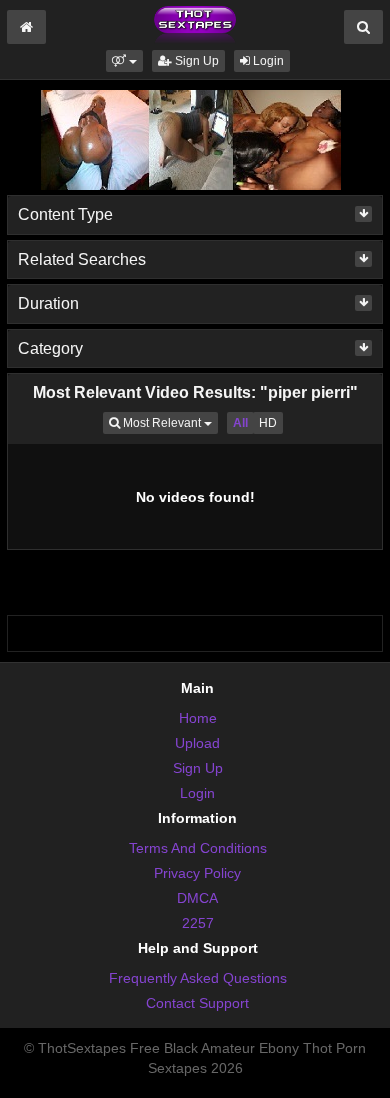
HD (268, 423)
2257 (198, 923)
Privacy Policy (197, 873)
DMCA (197, 898)
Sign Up (195, 61)
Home (198, 718)
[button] (124, 61)
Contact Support (197, 1003)
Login (267, 61)
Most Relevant (169, 422)
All (240, 423)
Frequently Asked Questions (198, 978)
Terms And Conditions (198, 848)
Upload (197, 743)
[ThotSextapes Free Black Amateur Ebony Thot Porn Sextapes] (194, 24)
